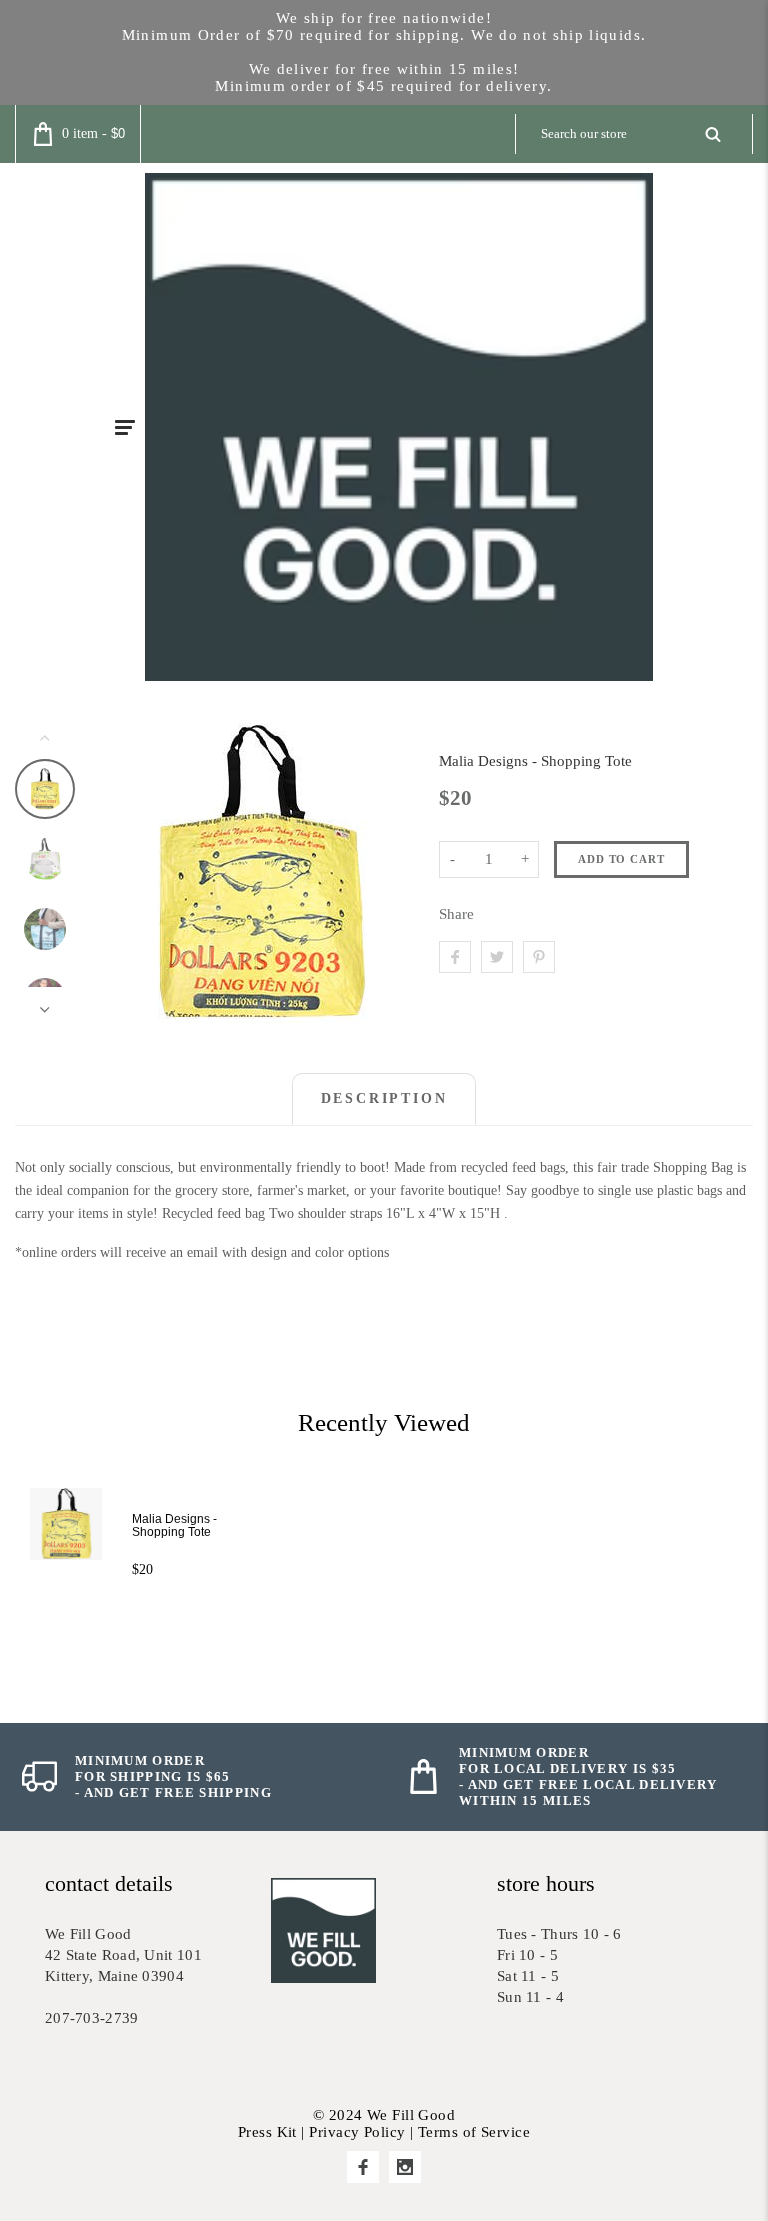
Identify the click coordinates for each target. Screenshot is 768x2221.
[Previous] (130, 873)
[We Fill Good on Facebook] (363, 2167)
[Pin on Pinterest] (539, 957)
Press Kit (267, 2132)
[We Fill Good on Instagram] (405, 2167)
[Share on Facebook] (455, 957)
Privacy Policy (357, 2132)
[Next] (390, 873)
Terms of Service (474, 2132)
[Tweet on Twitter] (497, 957)
